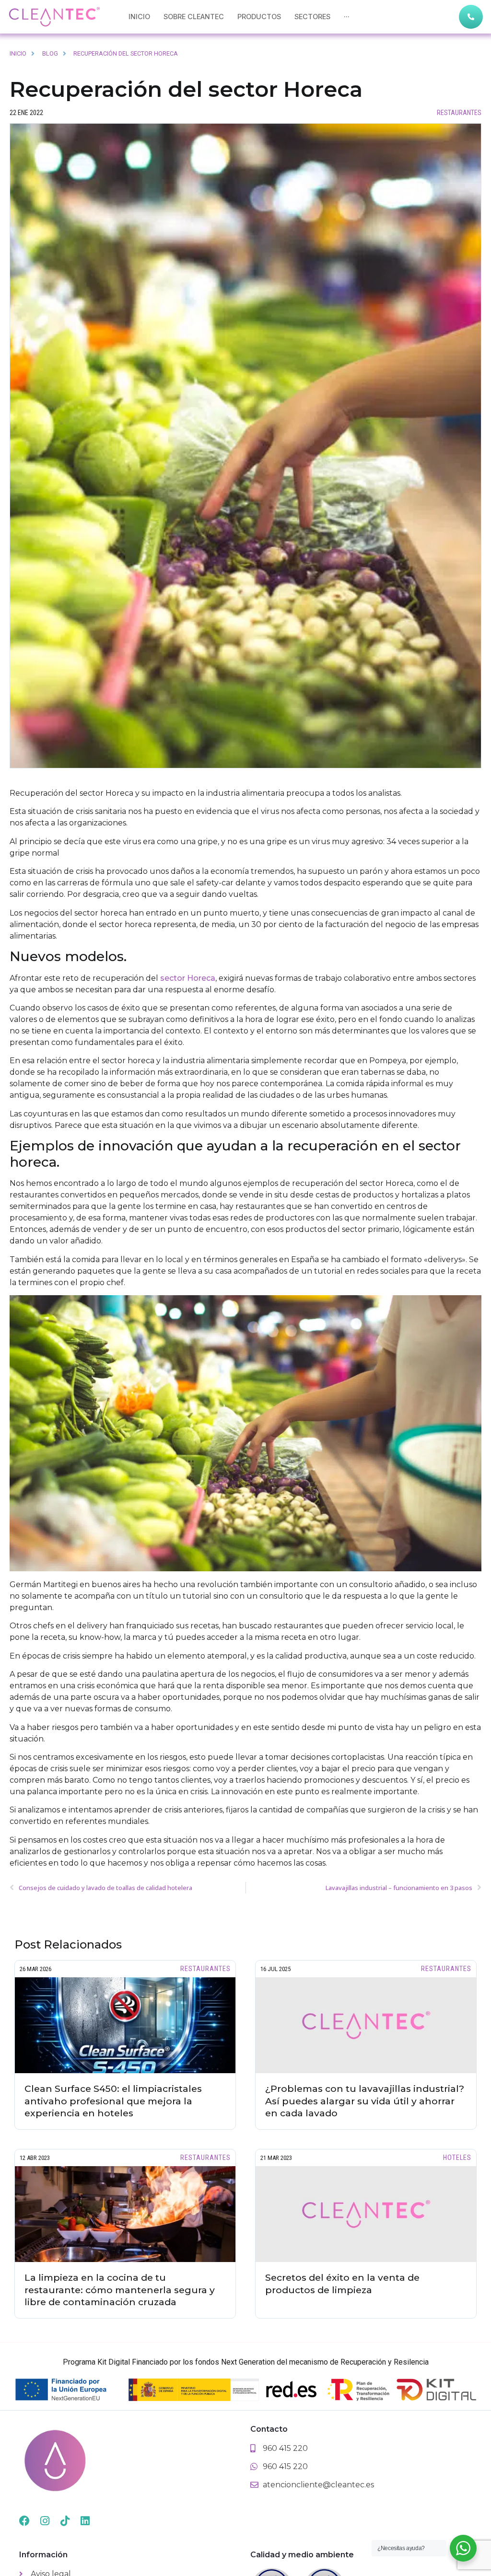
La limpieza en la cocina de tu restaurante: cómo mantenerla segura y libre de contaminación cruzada (120, 2290)
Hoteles (457, 2158)
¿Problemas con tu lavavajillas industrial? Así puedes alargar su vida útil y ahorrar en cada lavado (365, 2101)
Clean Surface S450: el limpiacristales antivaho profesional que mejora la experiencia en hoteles (113, 2101)
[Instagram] (45, 2521)
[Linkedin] (85, 2521)
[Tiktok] (65, 2521)
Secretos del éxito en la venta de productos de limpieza (342, 2284)
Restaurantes (459, 113)
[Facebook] (24, 2521)
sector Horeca (188, 978)
